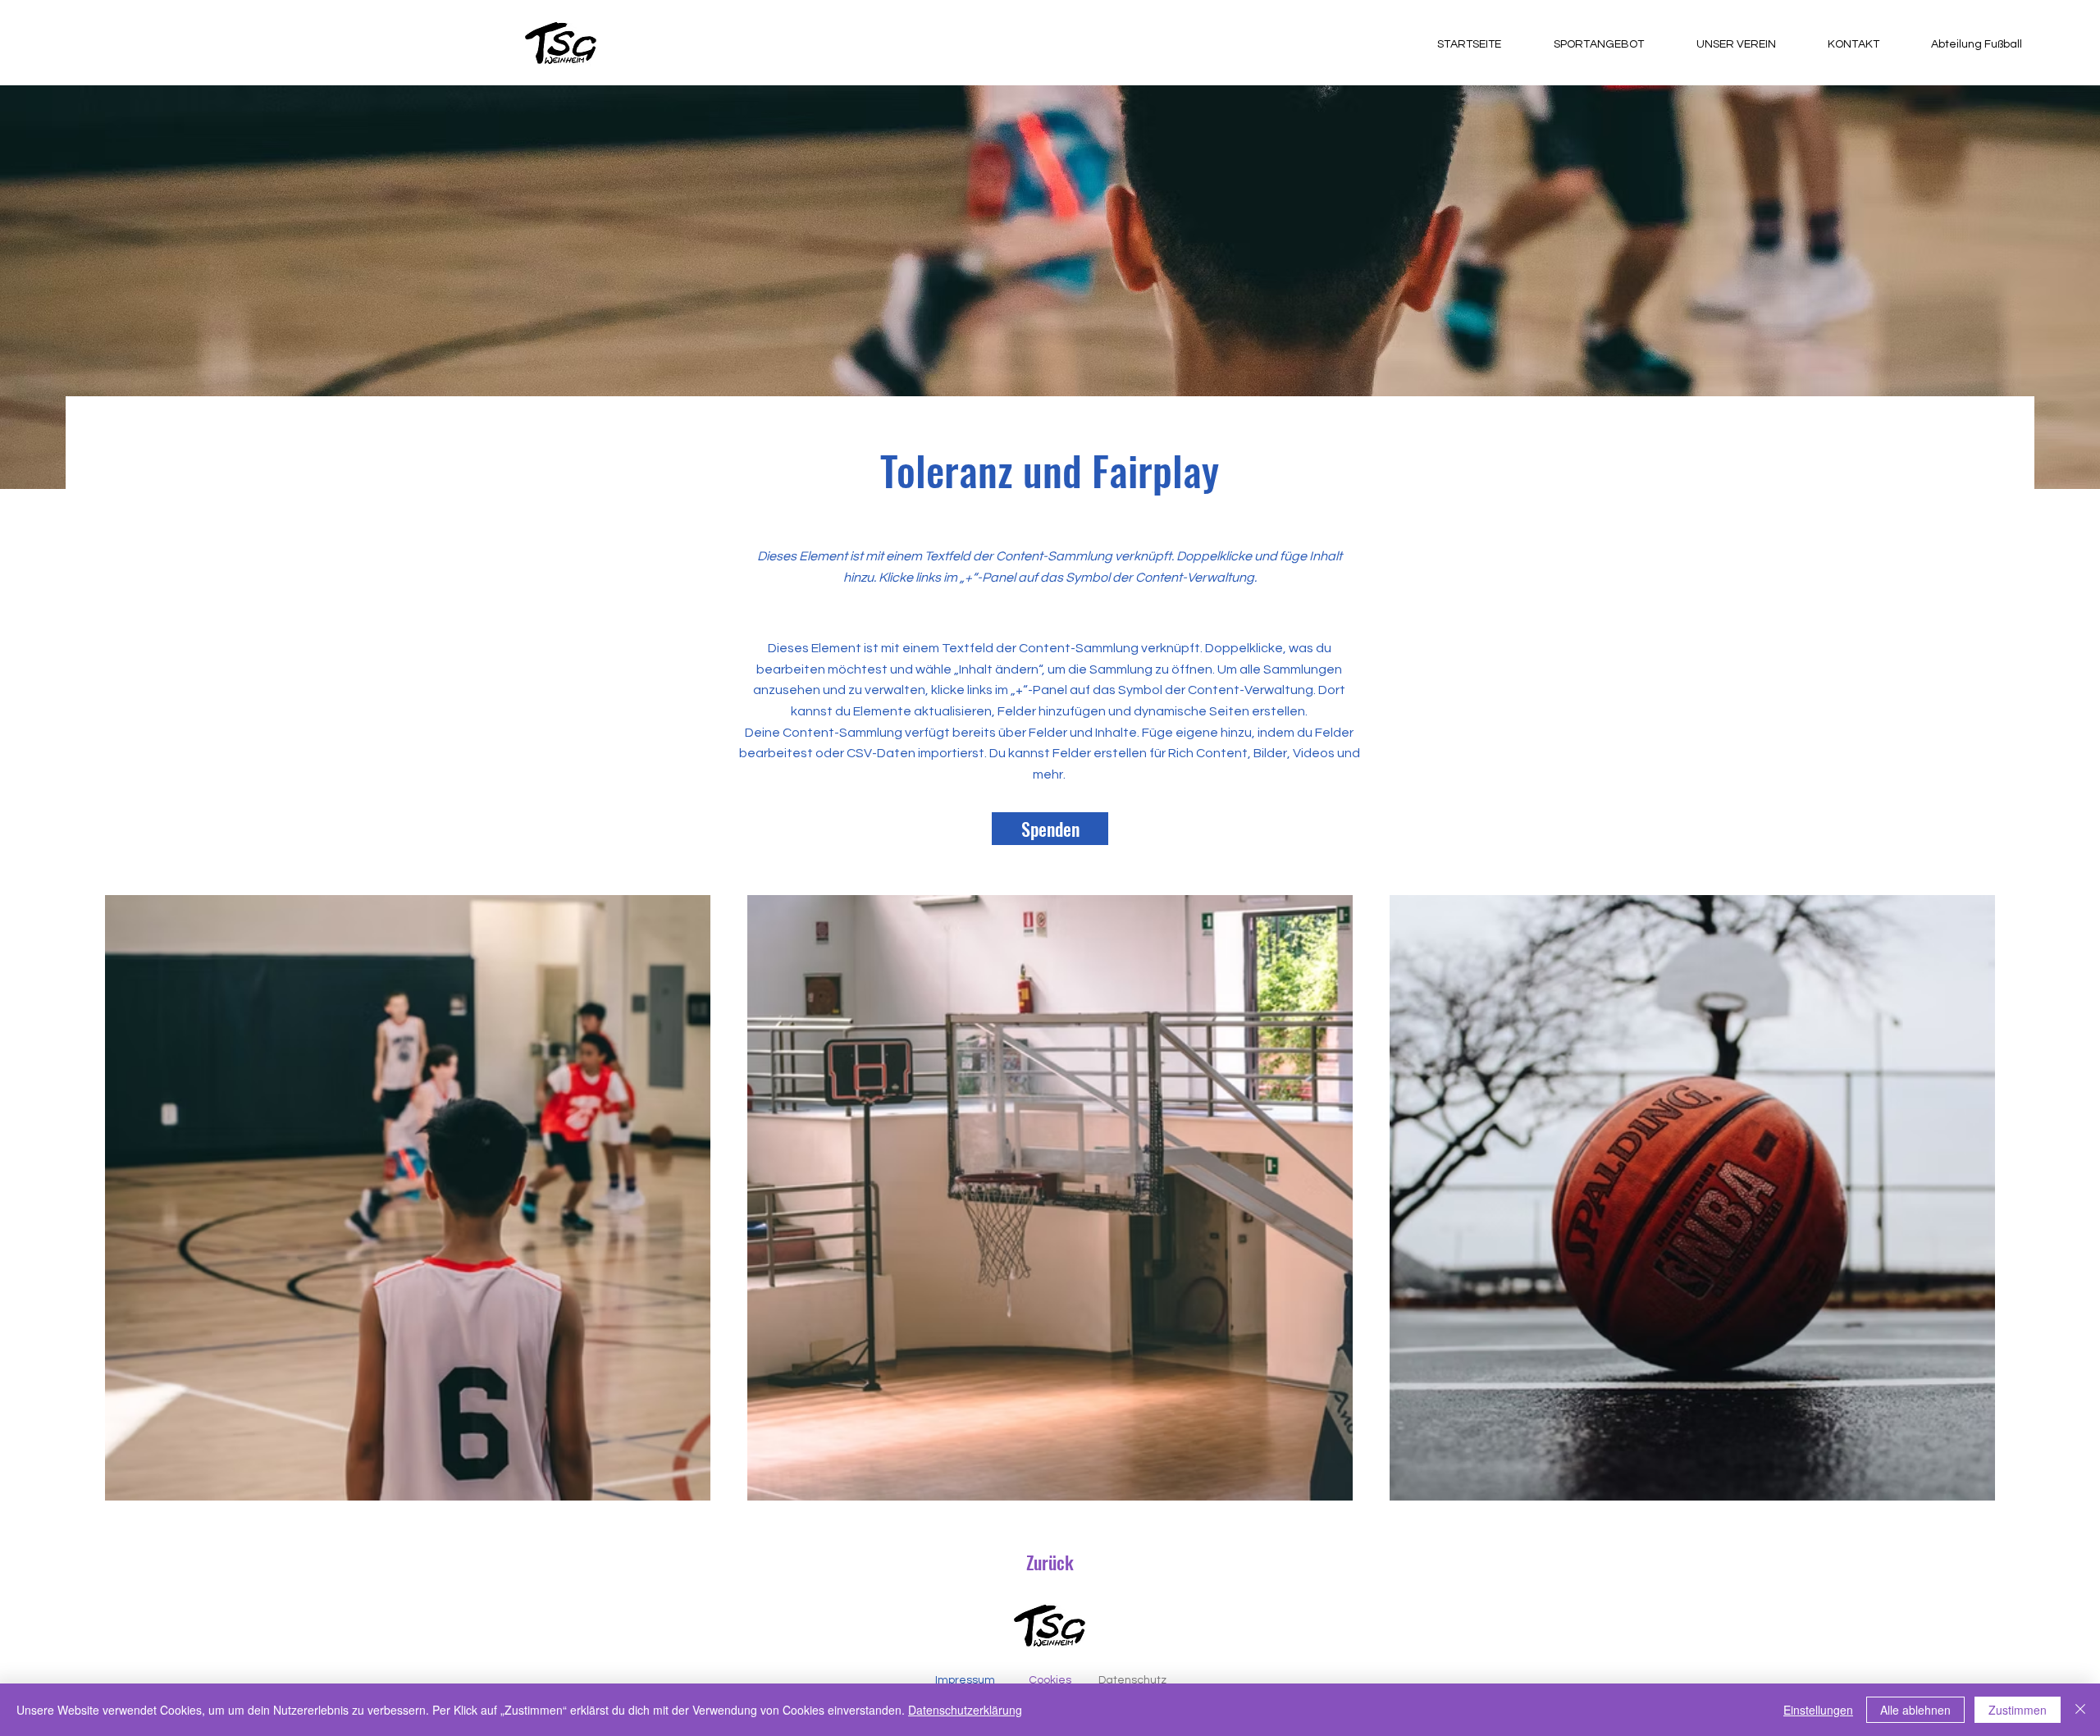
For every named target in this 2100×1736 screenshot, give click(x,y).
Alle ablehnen (1915, 1710)
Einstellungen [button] (1818, 1710)
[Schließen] (2080, 1710)
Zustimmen (2018, 1710)
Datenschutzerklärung (965, 1710)
